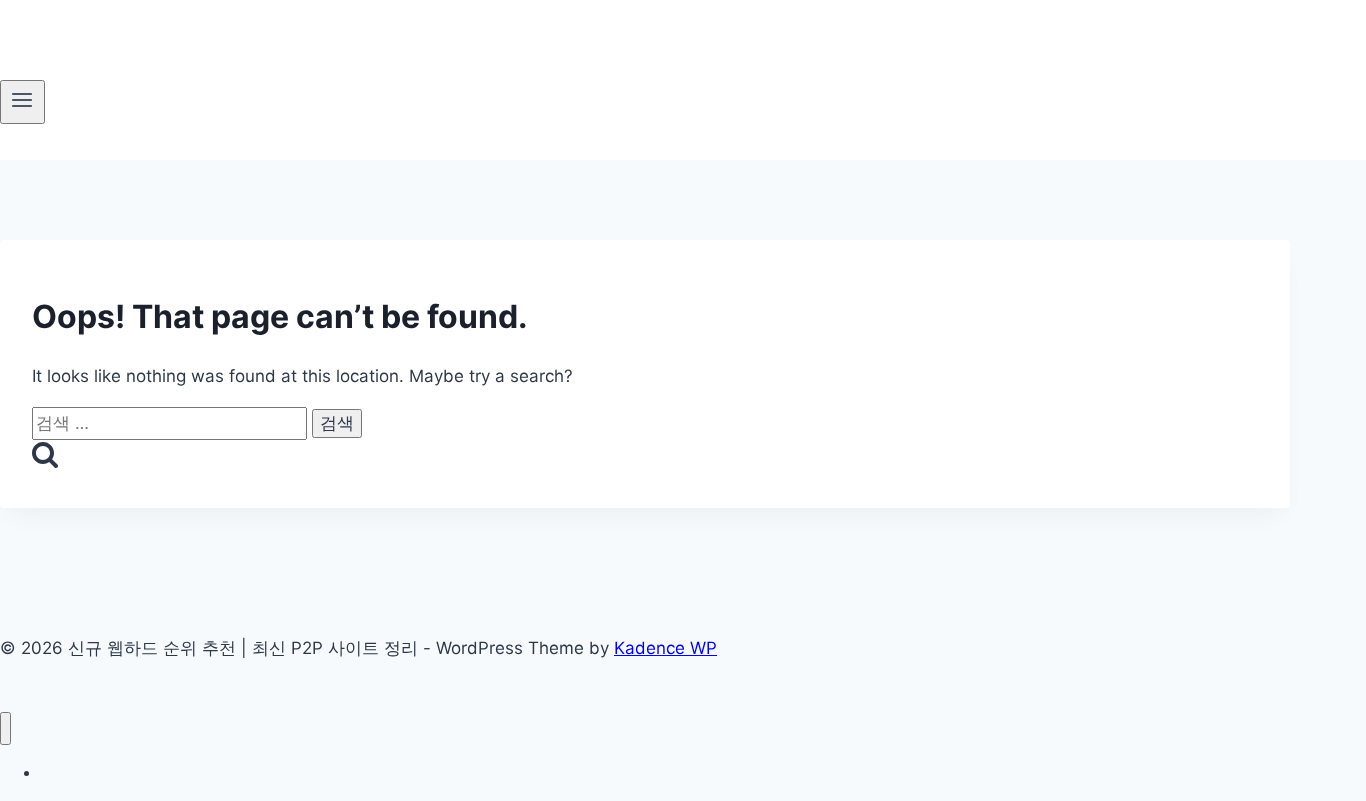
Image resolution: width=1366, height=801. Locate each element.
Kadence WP (665, 648)
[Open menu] (22, 102)
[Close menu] (5, 728)
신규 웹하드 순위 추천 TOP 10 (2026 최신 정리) (191, 772)
